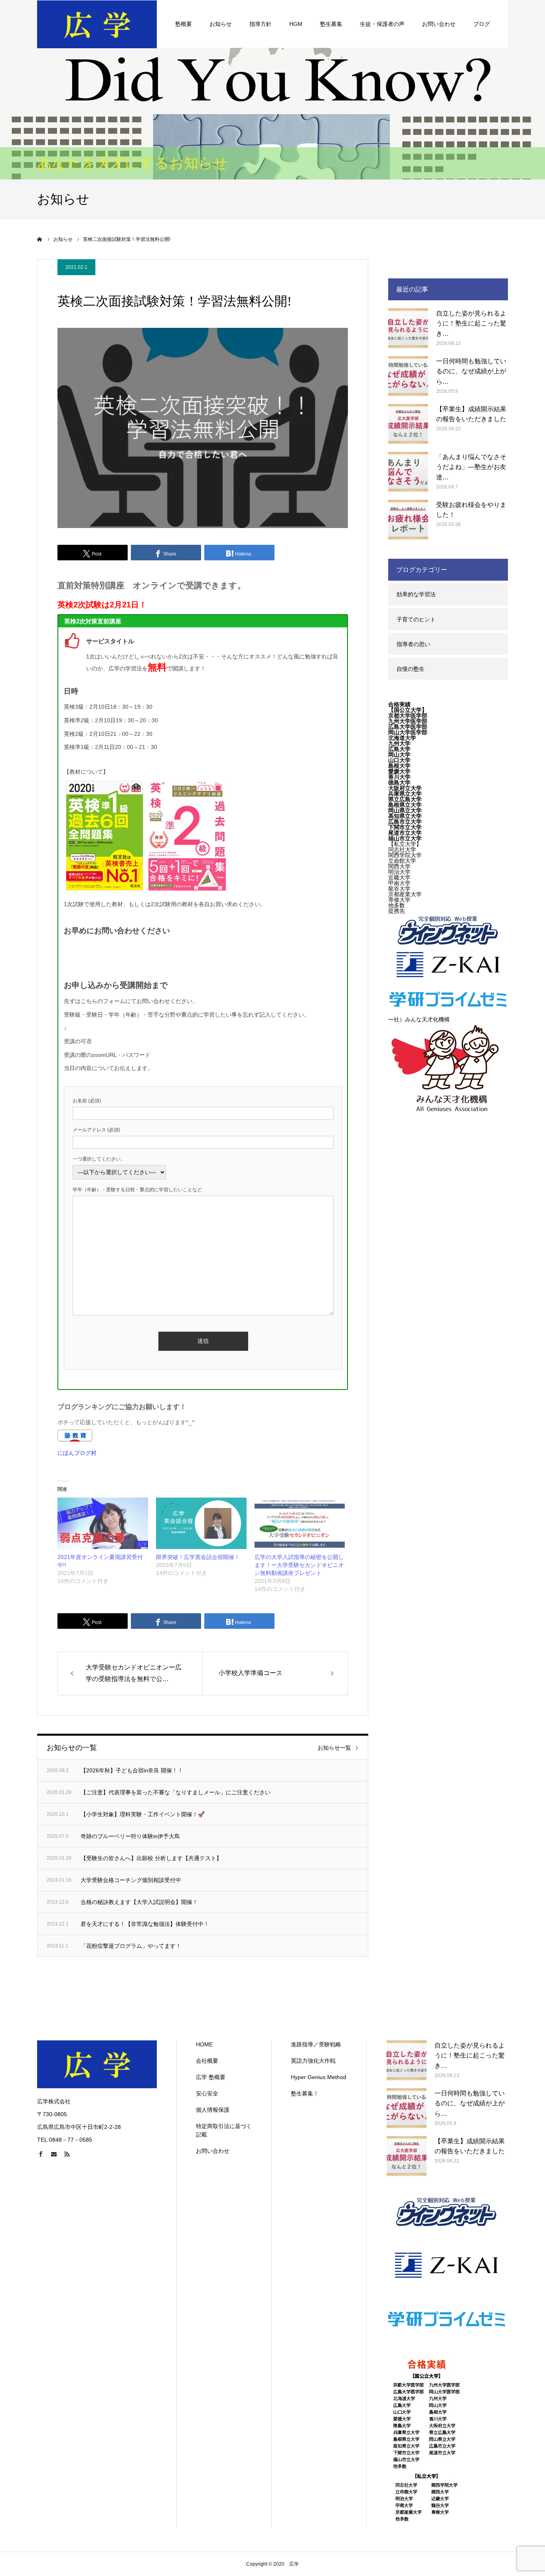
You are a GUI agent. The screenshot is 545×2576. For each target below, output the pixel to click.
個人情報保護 (213, 2110)
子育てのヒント (416, 619)
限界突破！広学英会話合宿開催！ (198, 1557)
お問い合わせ (439, 24)
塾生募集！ (305, 2093)
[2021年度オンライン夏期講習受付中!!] (103, 1524)
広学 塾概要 (211, 2077)
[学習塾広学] (97, 24)
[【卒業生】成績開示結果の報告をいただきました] (408, 424)
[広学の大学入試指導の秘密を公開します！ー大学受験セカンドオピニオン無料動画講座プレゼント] (300, 1524)
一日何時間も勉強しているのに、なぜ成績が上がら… (471, 371)
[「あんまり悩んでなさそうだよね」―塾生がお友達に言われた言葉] (408, 472)
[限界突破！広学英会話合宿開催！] (201, 1524)
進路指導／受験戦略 (316, 2044)
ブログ (482, 24)
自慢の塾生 (411, 669)
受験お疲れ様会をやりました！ (471, 510)
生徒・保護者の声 (382, 24)
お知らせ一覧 (334, 1748)
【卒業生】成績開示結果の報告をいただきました (471, 414)
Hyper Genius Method (319, 2077)
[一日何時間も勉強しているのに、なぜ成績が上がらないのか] (408, 376)
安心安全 (207, 2093)
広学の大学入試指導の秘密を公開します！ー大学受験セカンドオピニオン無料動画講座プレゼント (299, 1565)
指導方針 (261, 24)
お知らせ (221, 24)
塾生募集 (331, 24)
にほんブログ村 (77, 1453)
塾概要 (184, 24)
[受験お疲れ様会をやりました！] (408, 520)
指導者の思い (413, 644)
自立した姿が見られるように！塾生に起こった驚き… (471, 323)
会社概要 (207, 2061)
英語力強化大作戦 (313, 2061)
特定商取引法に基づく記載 (224, 2130)
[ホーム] (40, 239)
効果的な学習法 (416, 594)
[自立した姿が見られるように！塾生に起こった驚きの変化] (408, 328)
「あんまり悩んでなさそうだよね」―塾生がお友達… (471, 467)
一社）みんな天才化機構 (419, 1019)
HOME (204, 2044)
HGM (296, 24)
